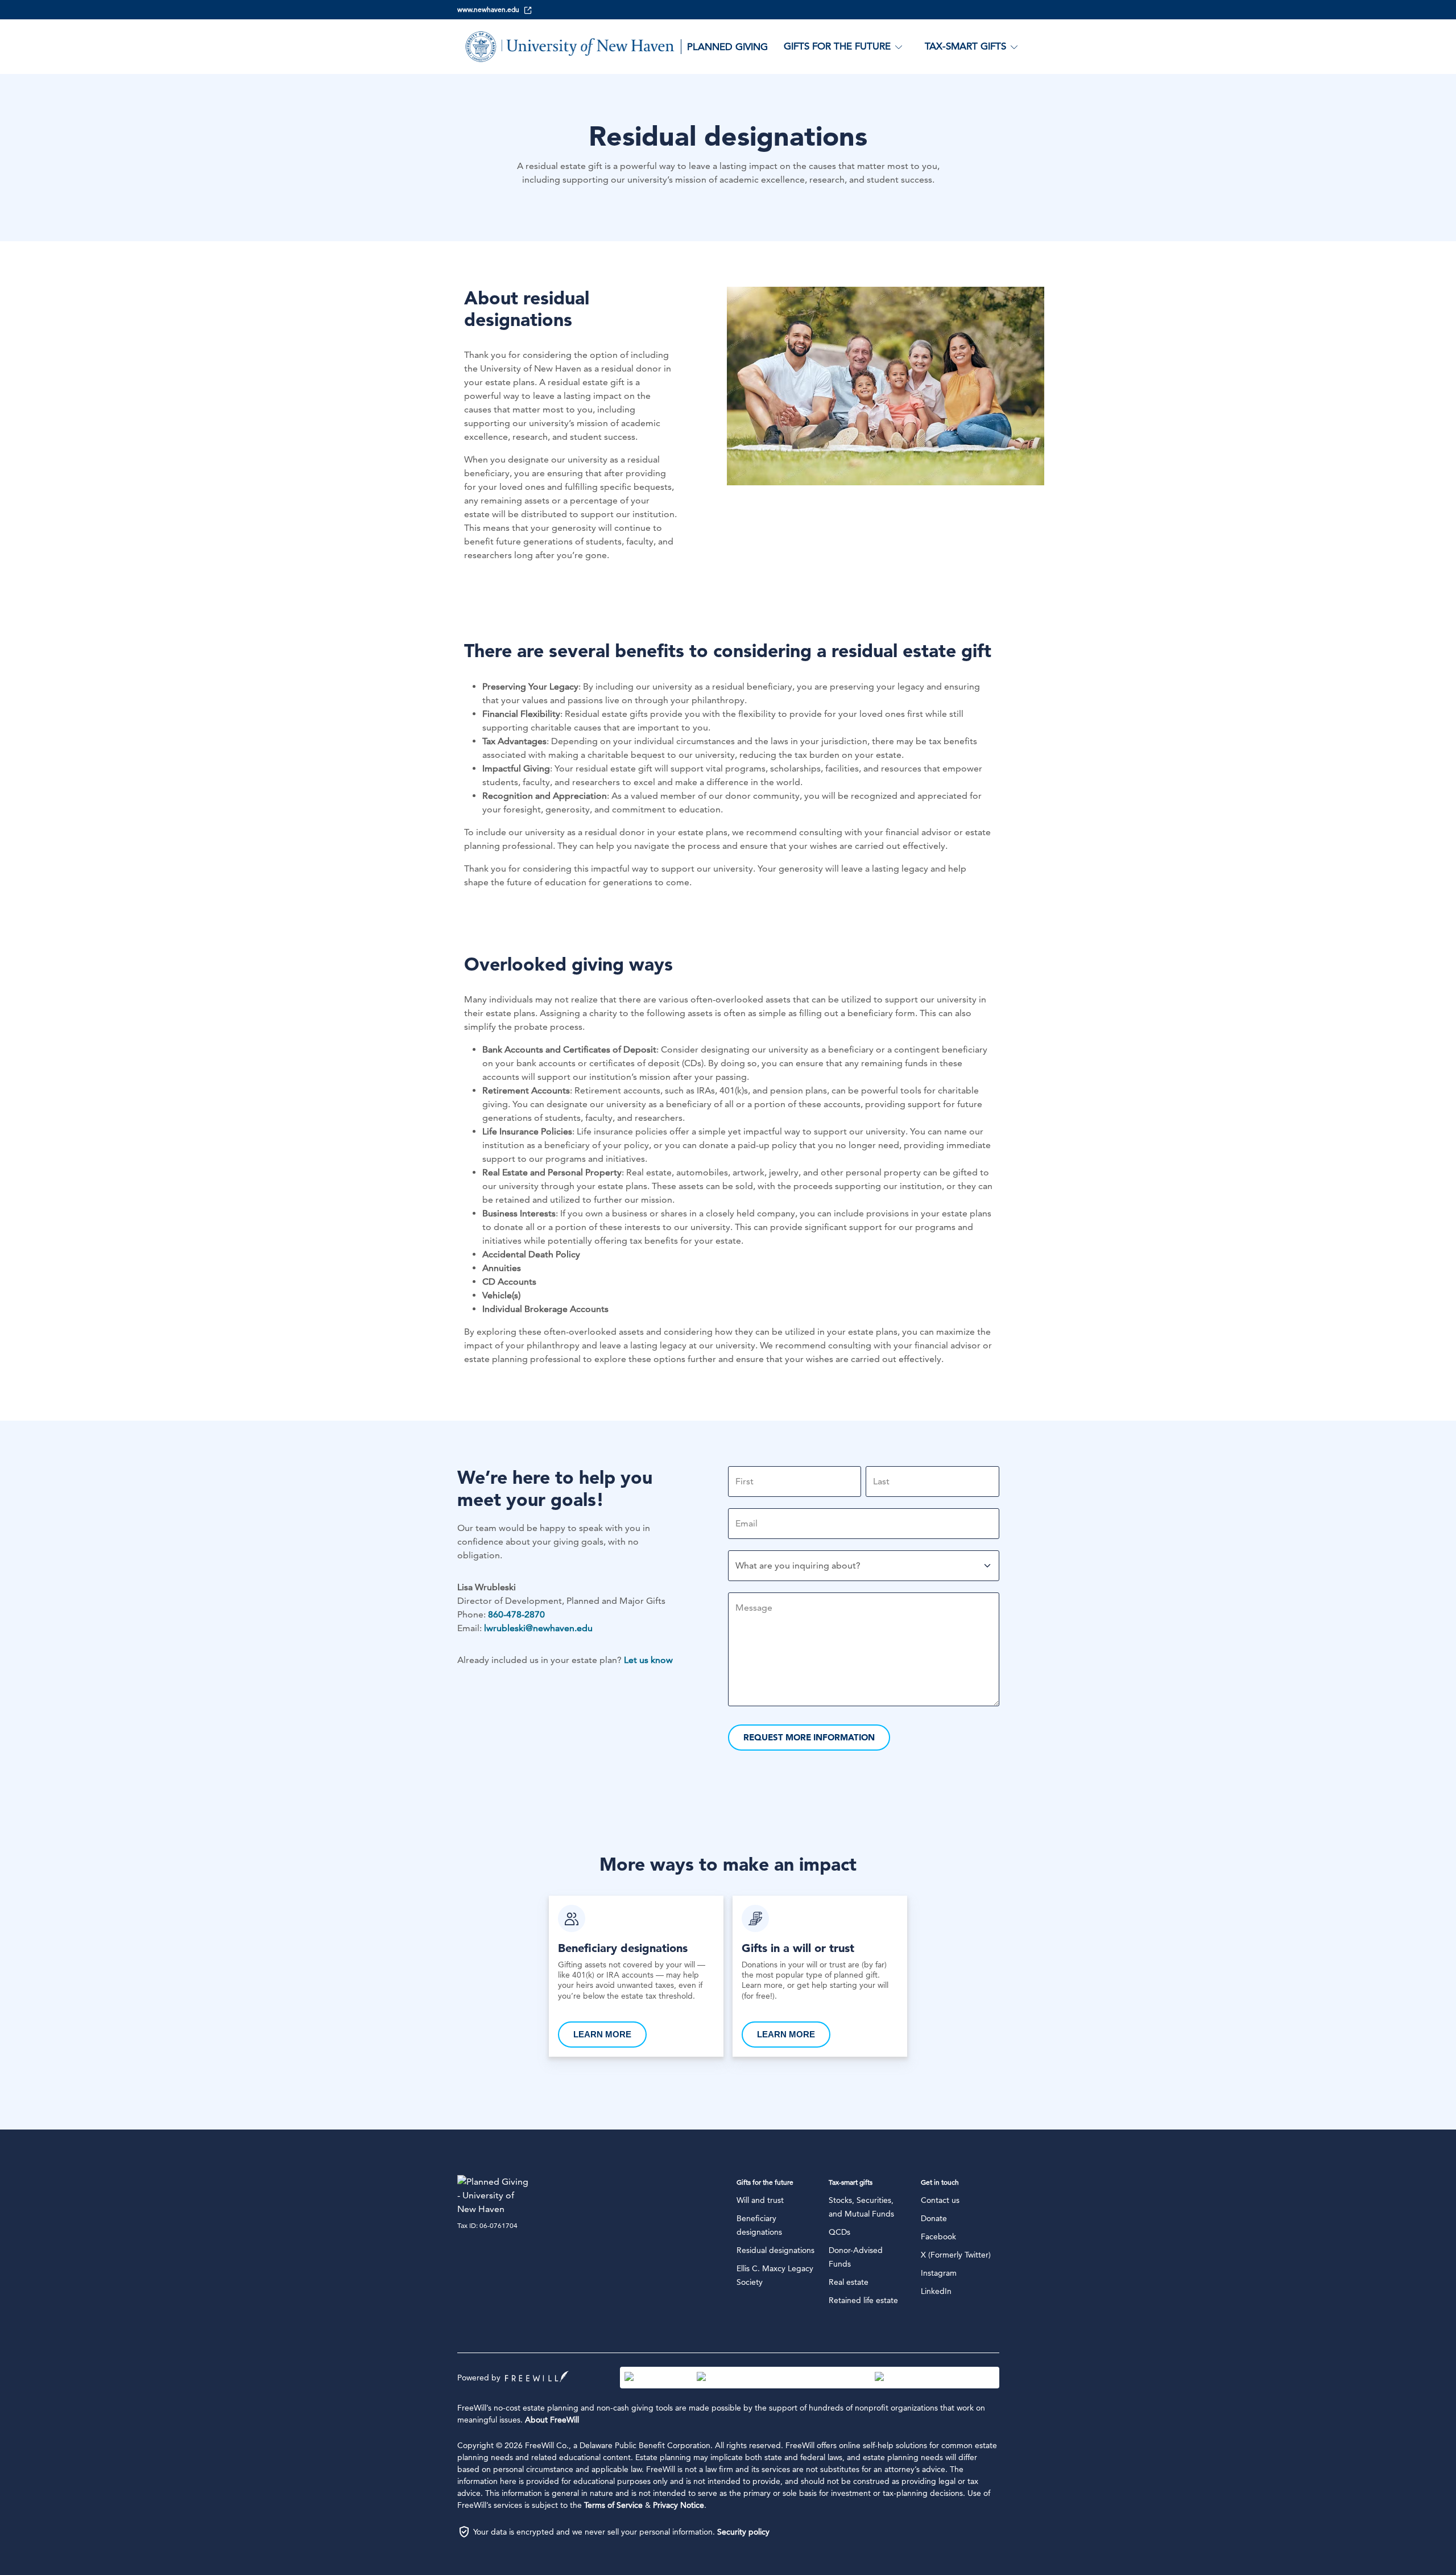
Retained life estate (863, 2300)
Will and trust (760, 2200)
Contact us (940, 2200)
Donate (934, 2218)
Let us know (648, 1660)
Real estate (849, 2282)
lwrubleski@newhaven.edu (538, 1628)
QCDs (839, 2232)
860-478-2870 (516, 1614)
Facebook (938, 2236)
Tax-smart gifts (851, 2182)
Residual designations (775, 2250)
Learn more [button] (602, 2034)
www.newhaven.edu (488, 9)
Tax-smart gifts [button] (965, 46)
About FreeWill (552, 2420)
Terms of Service (613, 2505)
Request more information (809, 1737)
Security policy (743, 2532)
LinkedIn (936, 2291)
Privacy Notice (679, 2505)
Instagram (939, 2273)
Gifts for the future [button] (837, 46)
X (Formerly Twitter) (956, 2255)
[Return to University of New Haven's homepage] (494, 2196)
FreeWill (537, 2376)
